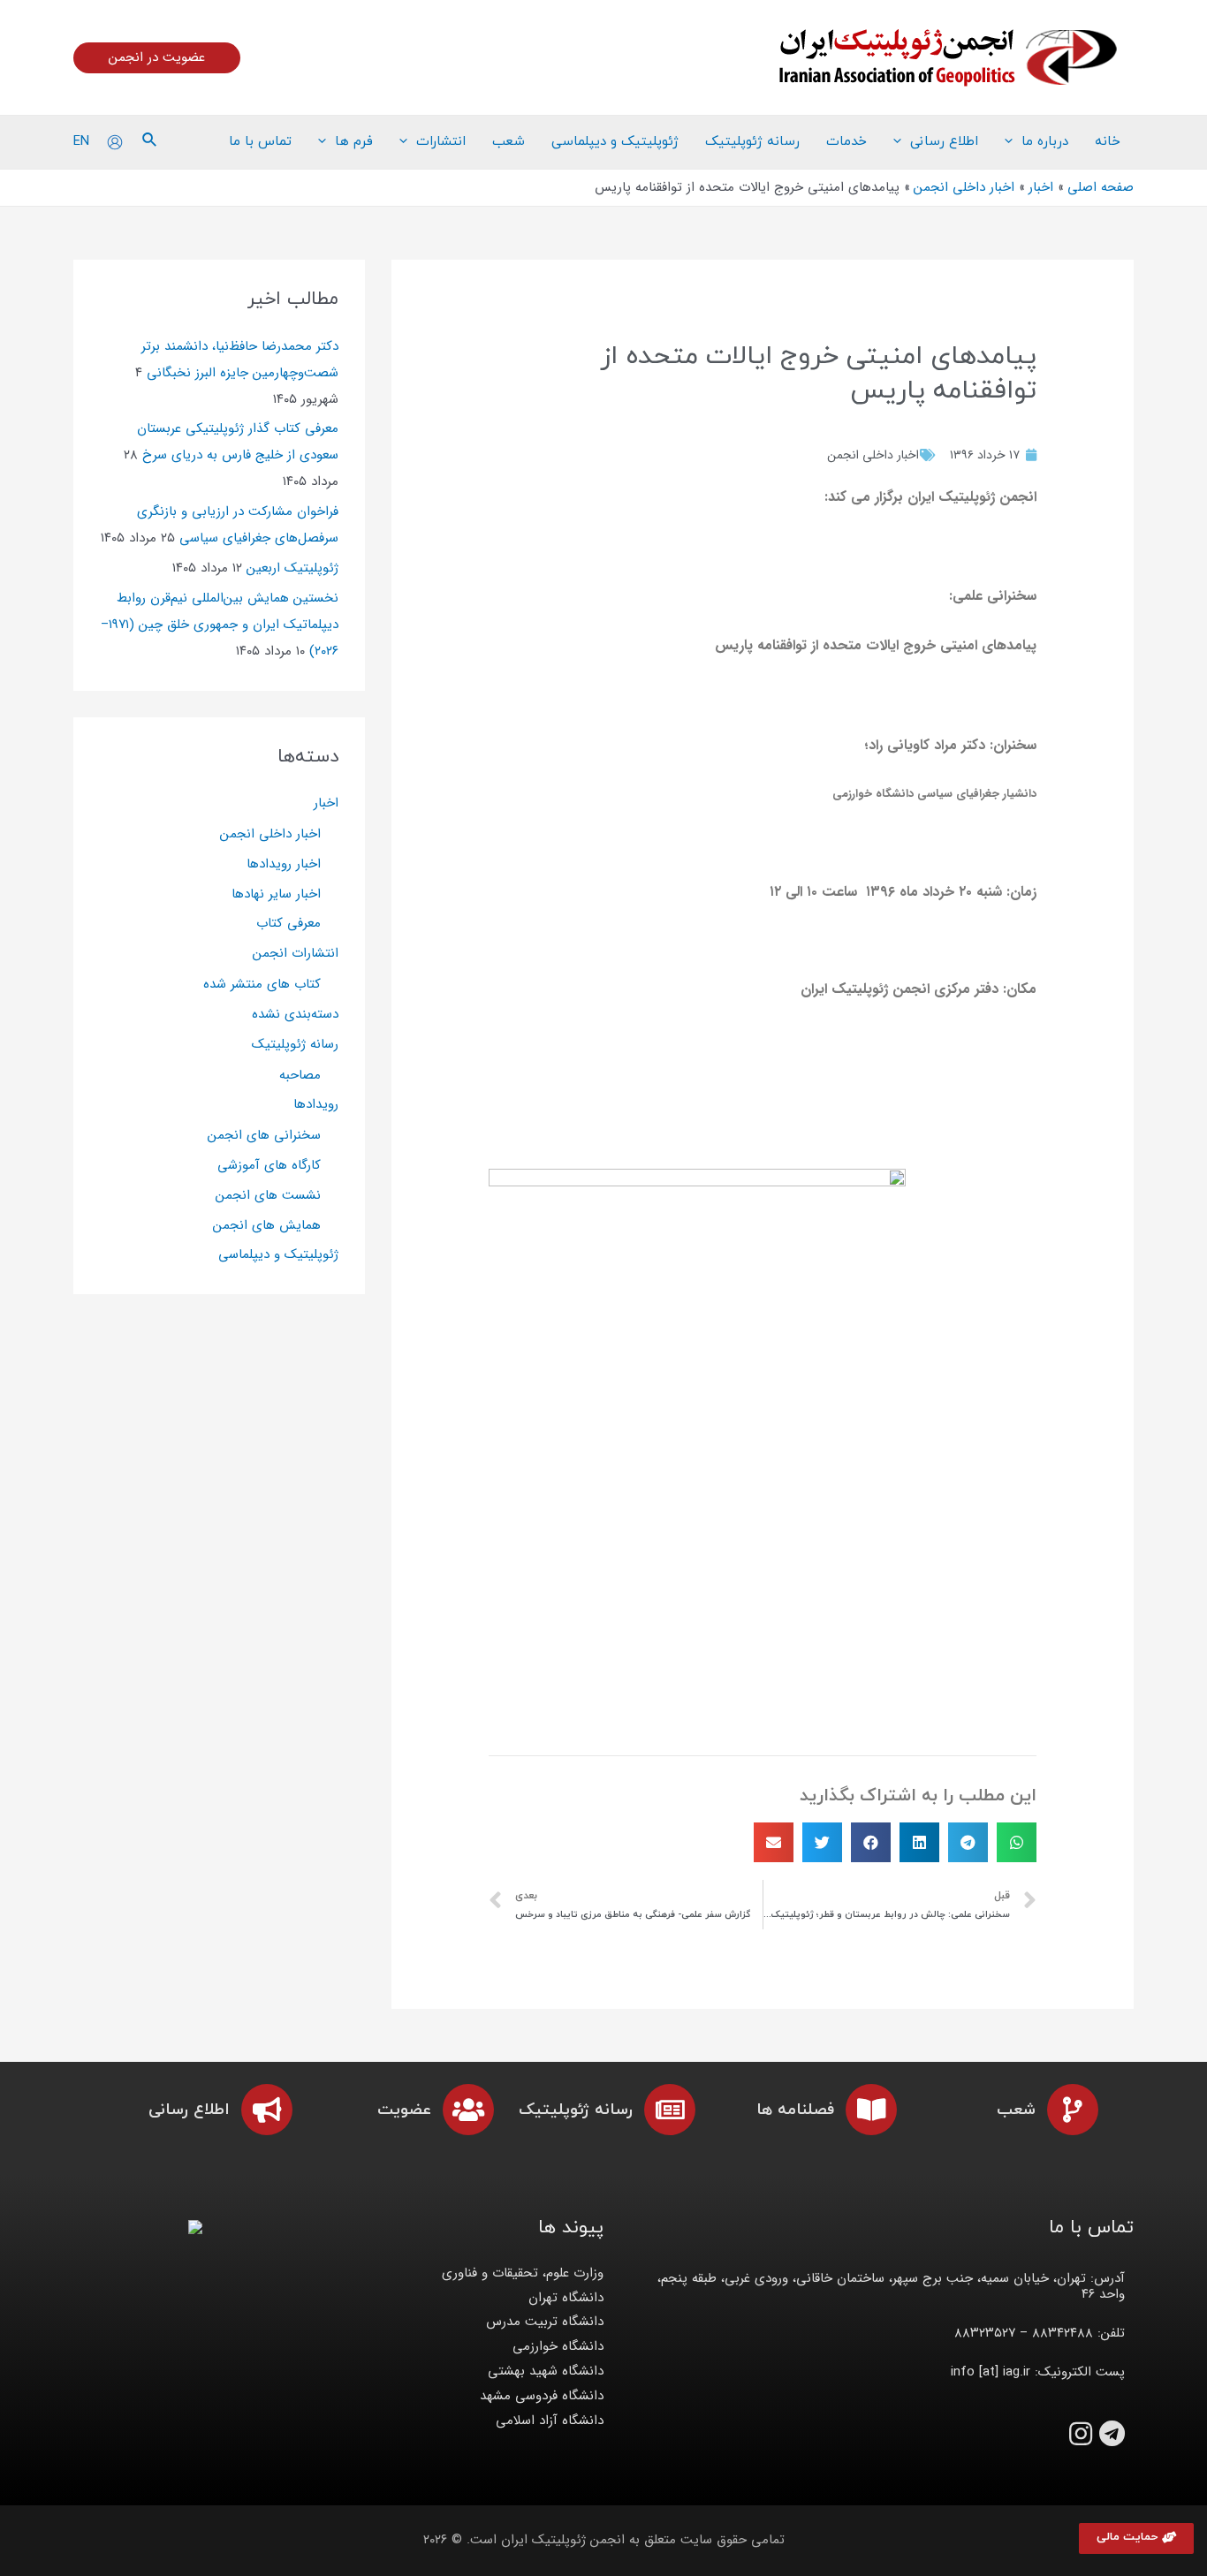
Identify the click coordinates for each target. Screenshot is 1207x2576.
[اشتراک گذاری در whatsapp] (1017, 1842)
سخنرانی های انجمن (264, 1135)
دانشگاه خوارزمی (558, 2346)
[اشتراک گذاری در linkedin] (919, 1842)
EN (81, 141)
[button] (1136, 2538)
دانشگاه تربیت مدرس (545, 2322)
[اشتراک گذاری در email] (774, 1842)
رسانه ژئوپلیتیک (295, 1044)
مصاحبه (300, 1075)
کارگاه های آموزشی (269, 1165)
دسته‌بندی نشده (295, 1014)
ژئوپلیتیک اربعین (292, 568)
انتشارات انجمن (296, 953)
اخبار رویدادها (284, 864)
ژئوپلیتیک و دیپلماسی (278, 1254)
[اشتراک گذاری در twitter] (822, 1842)
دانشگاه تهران (566, 2298)
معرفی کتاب (288, 923)
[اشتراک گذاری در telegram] (968, 1842)
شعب (1016, 2110)
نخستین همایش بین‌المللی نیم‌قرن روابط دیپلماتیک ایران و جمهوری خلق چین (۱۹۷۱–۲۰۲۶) (220, 625)
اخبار (326, 803)
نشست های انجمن (268, 1195)
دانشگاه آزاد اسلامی (550, 2421)
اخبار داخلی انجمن (873, 455)
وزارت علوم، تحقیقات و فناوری (523, 2273)
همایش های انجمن (267, 1225)
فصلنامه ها (795, 2110)
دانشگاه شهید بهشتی (546, 2371)
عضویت (404, 2110)
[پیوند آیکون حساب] (115, 142)
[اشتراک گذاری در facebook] (871, 1842)
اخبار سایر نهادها (276, 894)
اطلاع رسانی (189, 2110)
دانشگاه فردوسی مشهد (542, 2396)
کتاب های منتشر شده (262, 984)
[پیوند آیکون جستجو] (148, 142)
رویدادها (316, 1104)
